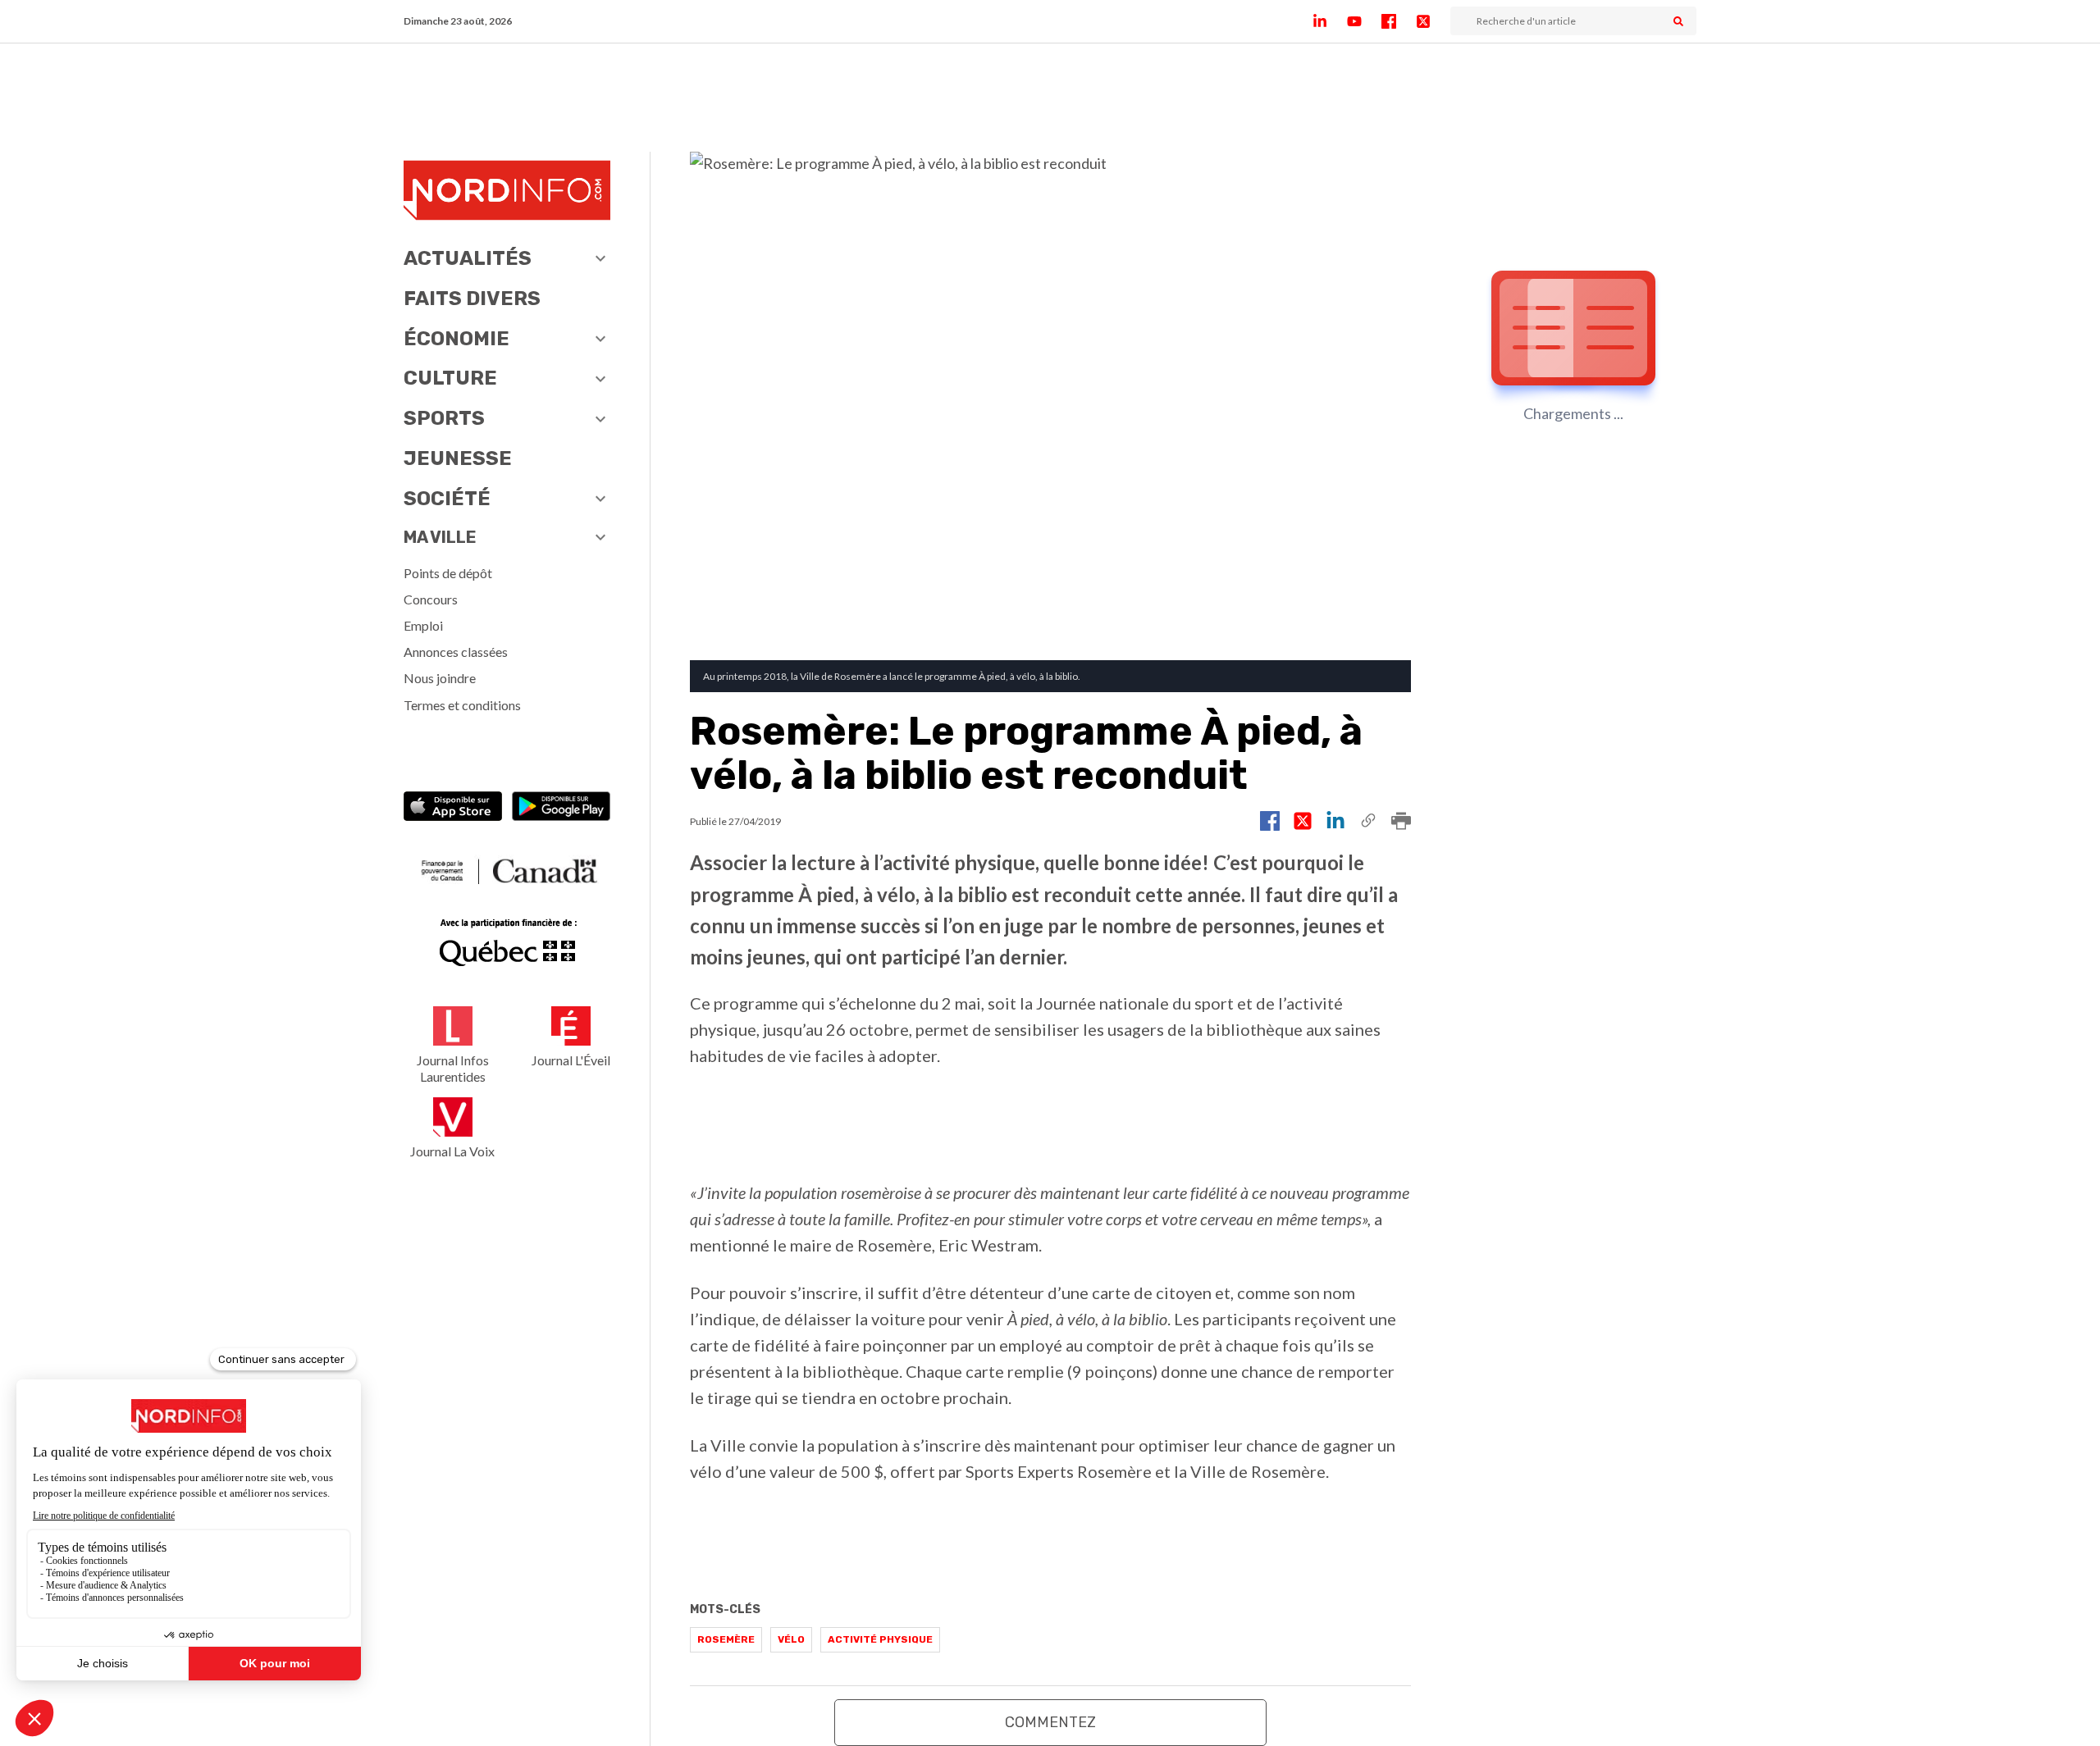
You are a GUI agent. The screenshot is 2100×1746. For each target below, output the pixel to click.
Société (447, 499)
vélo (791, 1639)
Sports (444, 418)
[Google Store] (561, 808)
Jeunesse (458, 458)
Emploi (423, 625)
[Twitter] (1433, 21)
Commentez (1050, 1722)
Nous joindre (440, 678)
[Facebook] (1399, 21)
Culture (450, 378)
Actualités (468, 258)
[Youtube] (1364, 21)
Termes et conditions (462, 705)
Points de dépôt (448, 573)
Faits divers (472, 299)
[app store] (453, 808)
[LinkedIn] (1330, 21)
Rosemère (726, 1639)
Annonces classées (456, 652)
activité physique (880, 1639)
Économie (457, 339)
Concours (431, 599)
